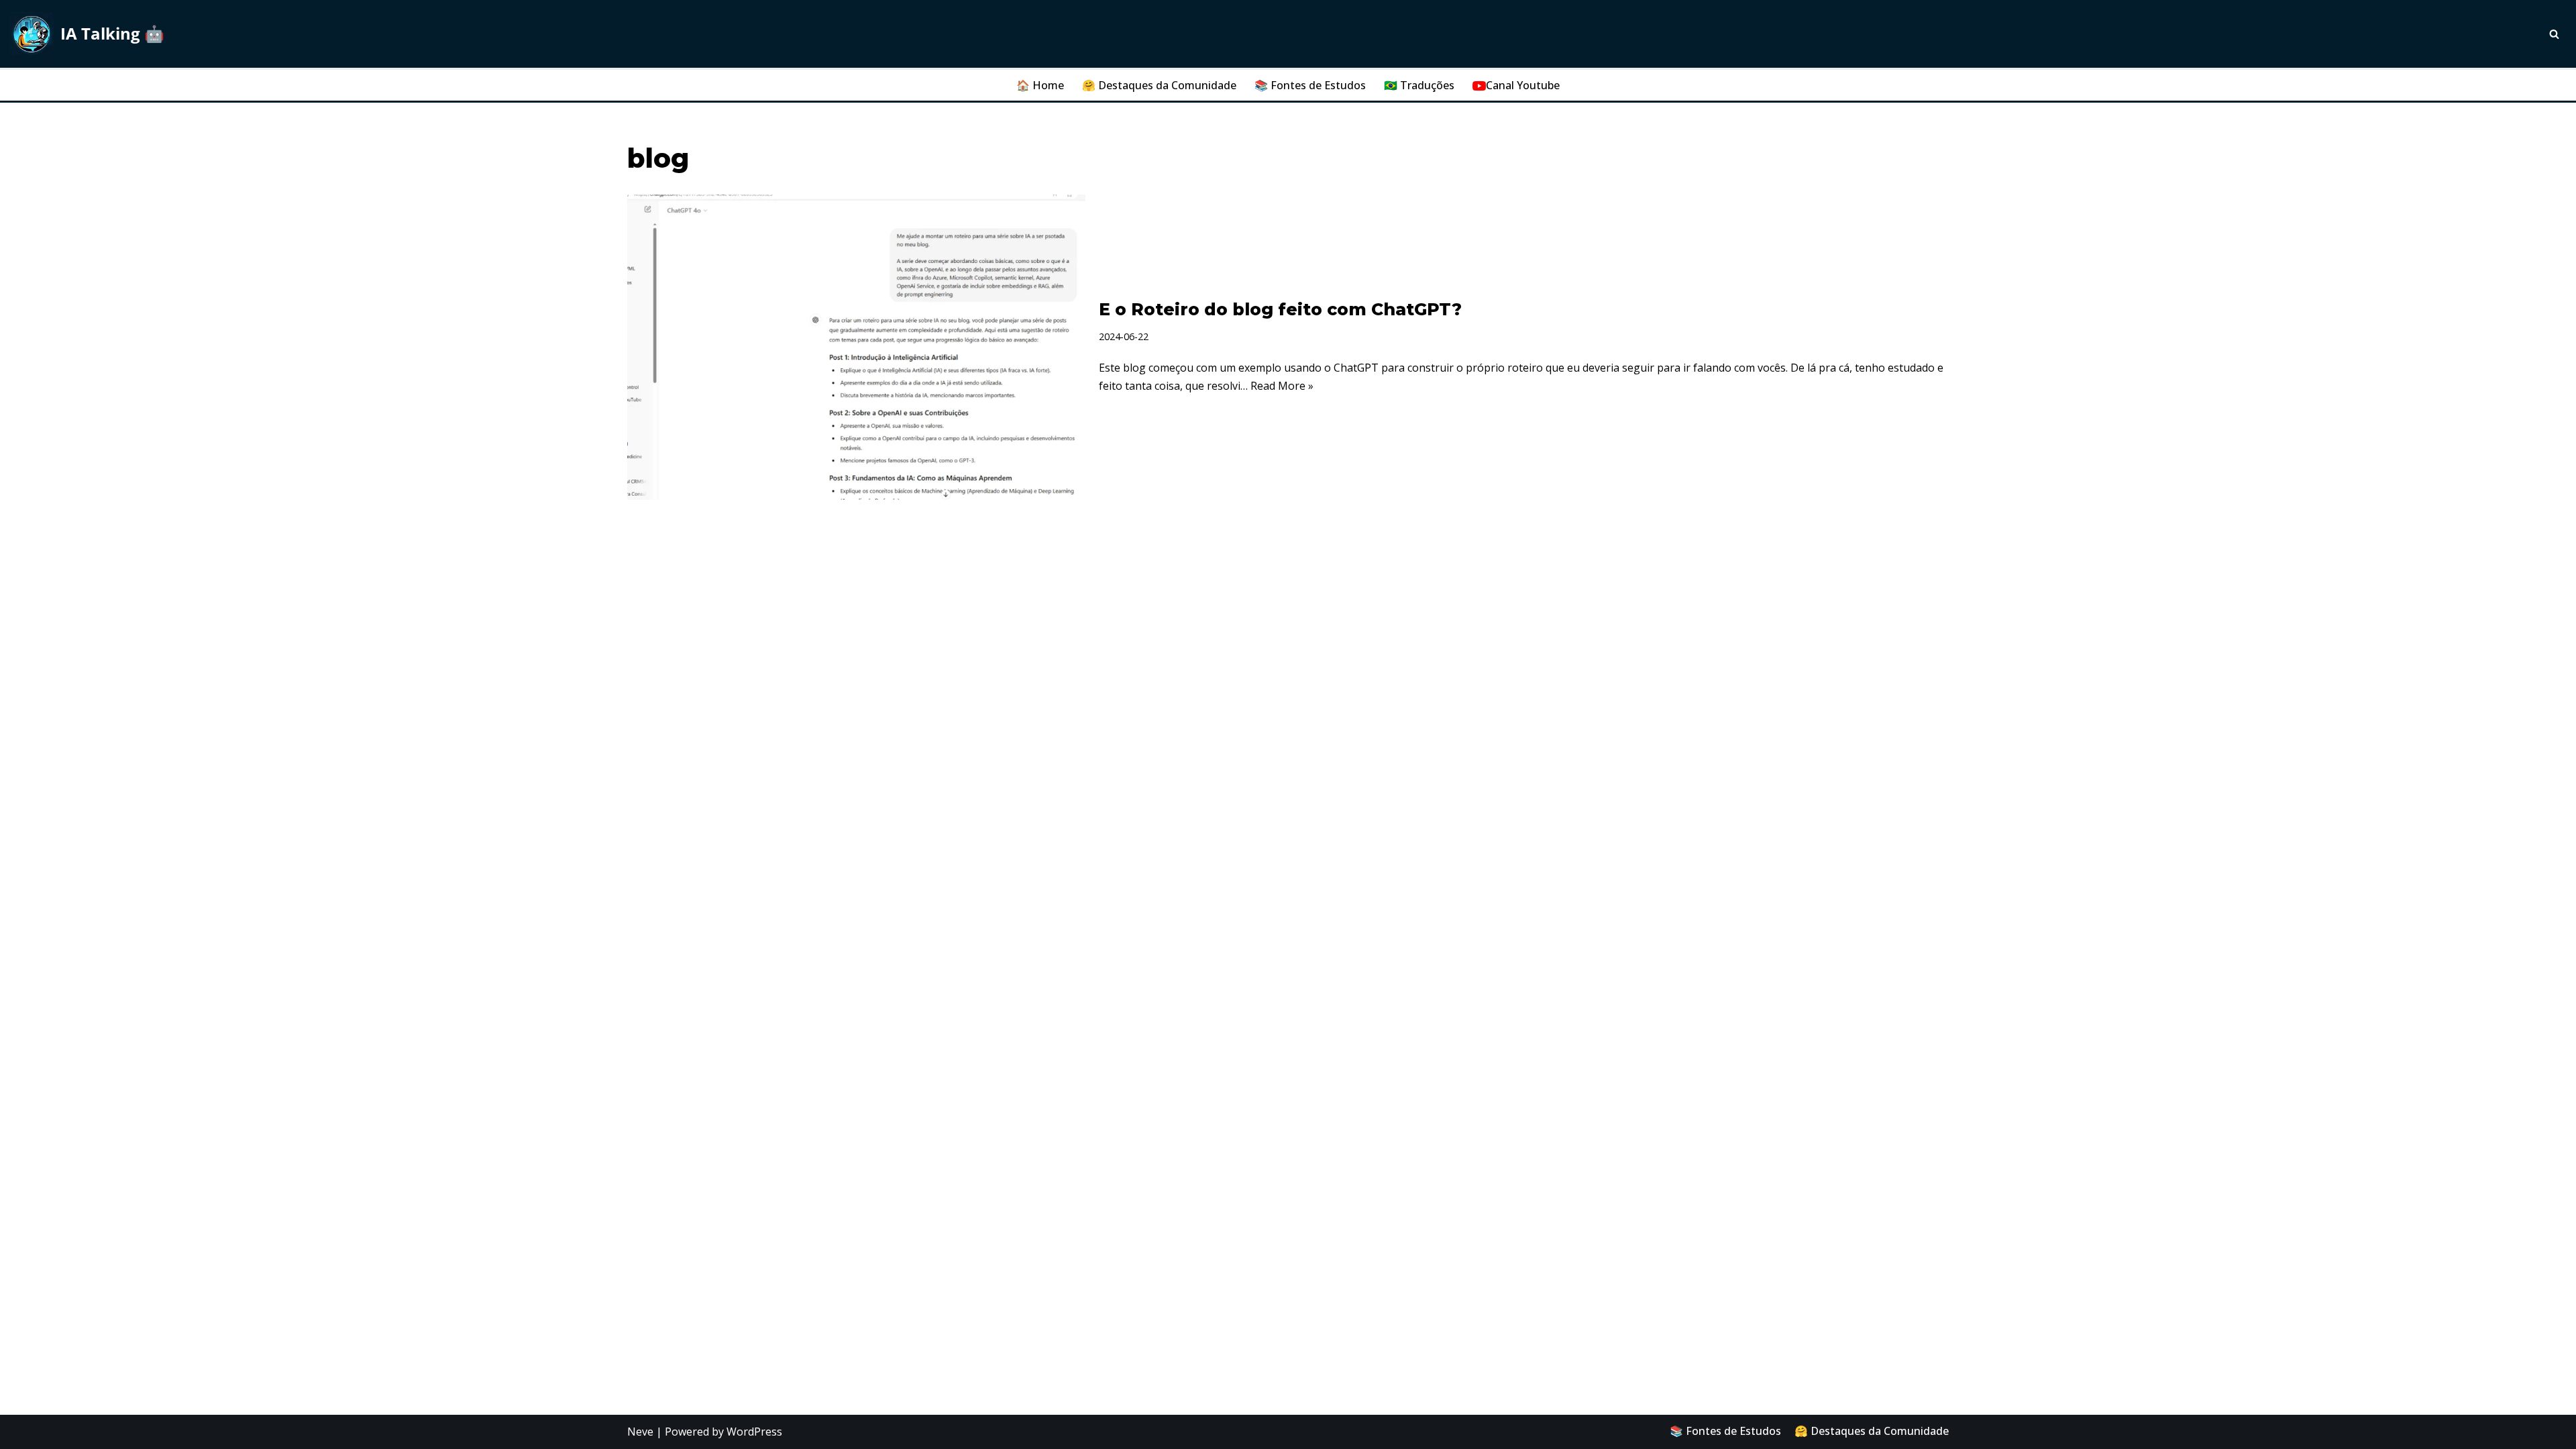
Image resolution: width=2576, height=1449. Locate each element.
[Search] (2554, 34)
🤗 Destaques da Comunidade (1159, 85)
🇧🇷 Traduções (1419, 85)
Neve (640, 1432)
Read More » (1282, 386)
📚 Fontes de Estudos (1310, 85)
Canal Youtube (1523, 85)
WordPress (754, 1432)
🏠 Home (1040, 85)
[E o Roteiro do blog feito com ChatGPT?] (856, 347)
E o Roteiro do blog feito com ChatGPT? (1280, 309)
